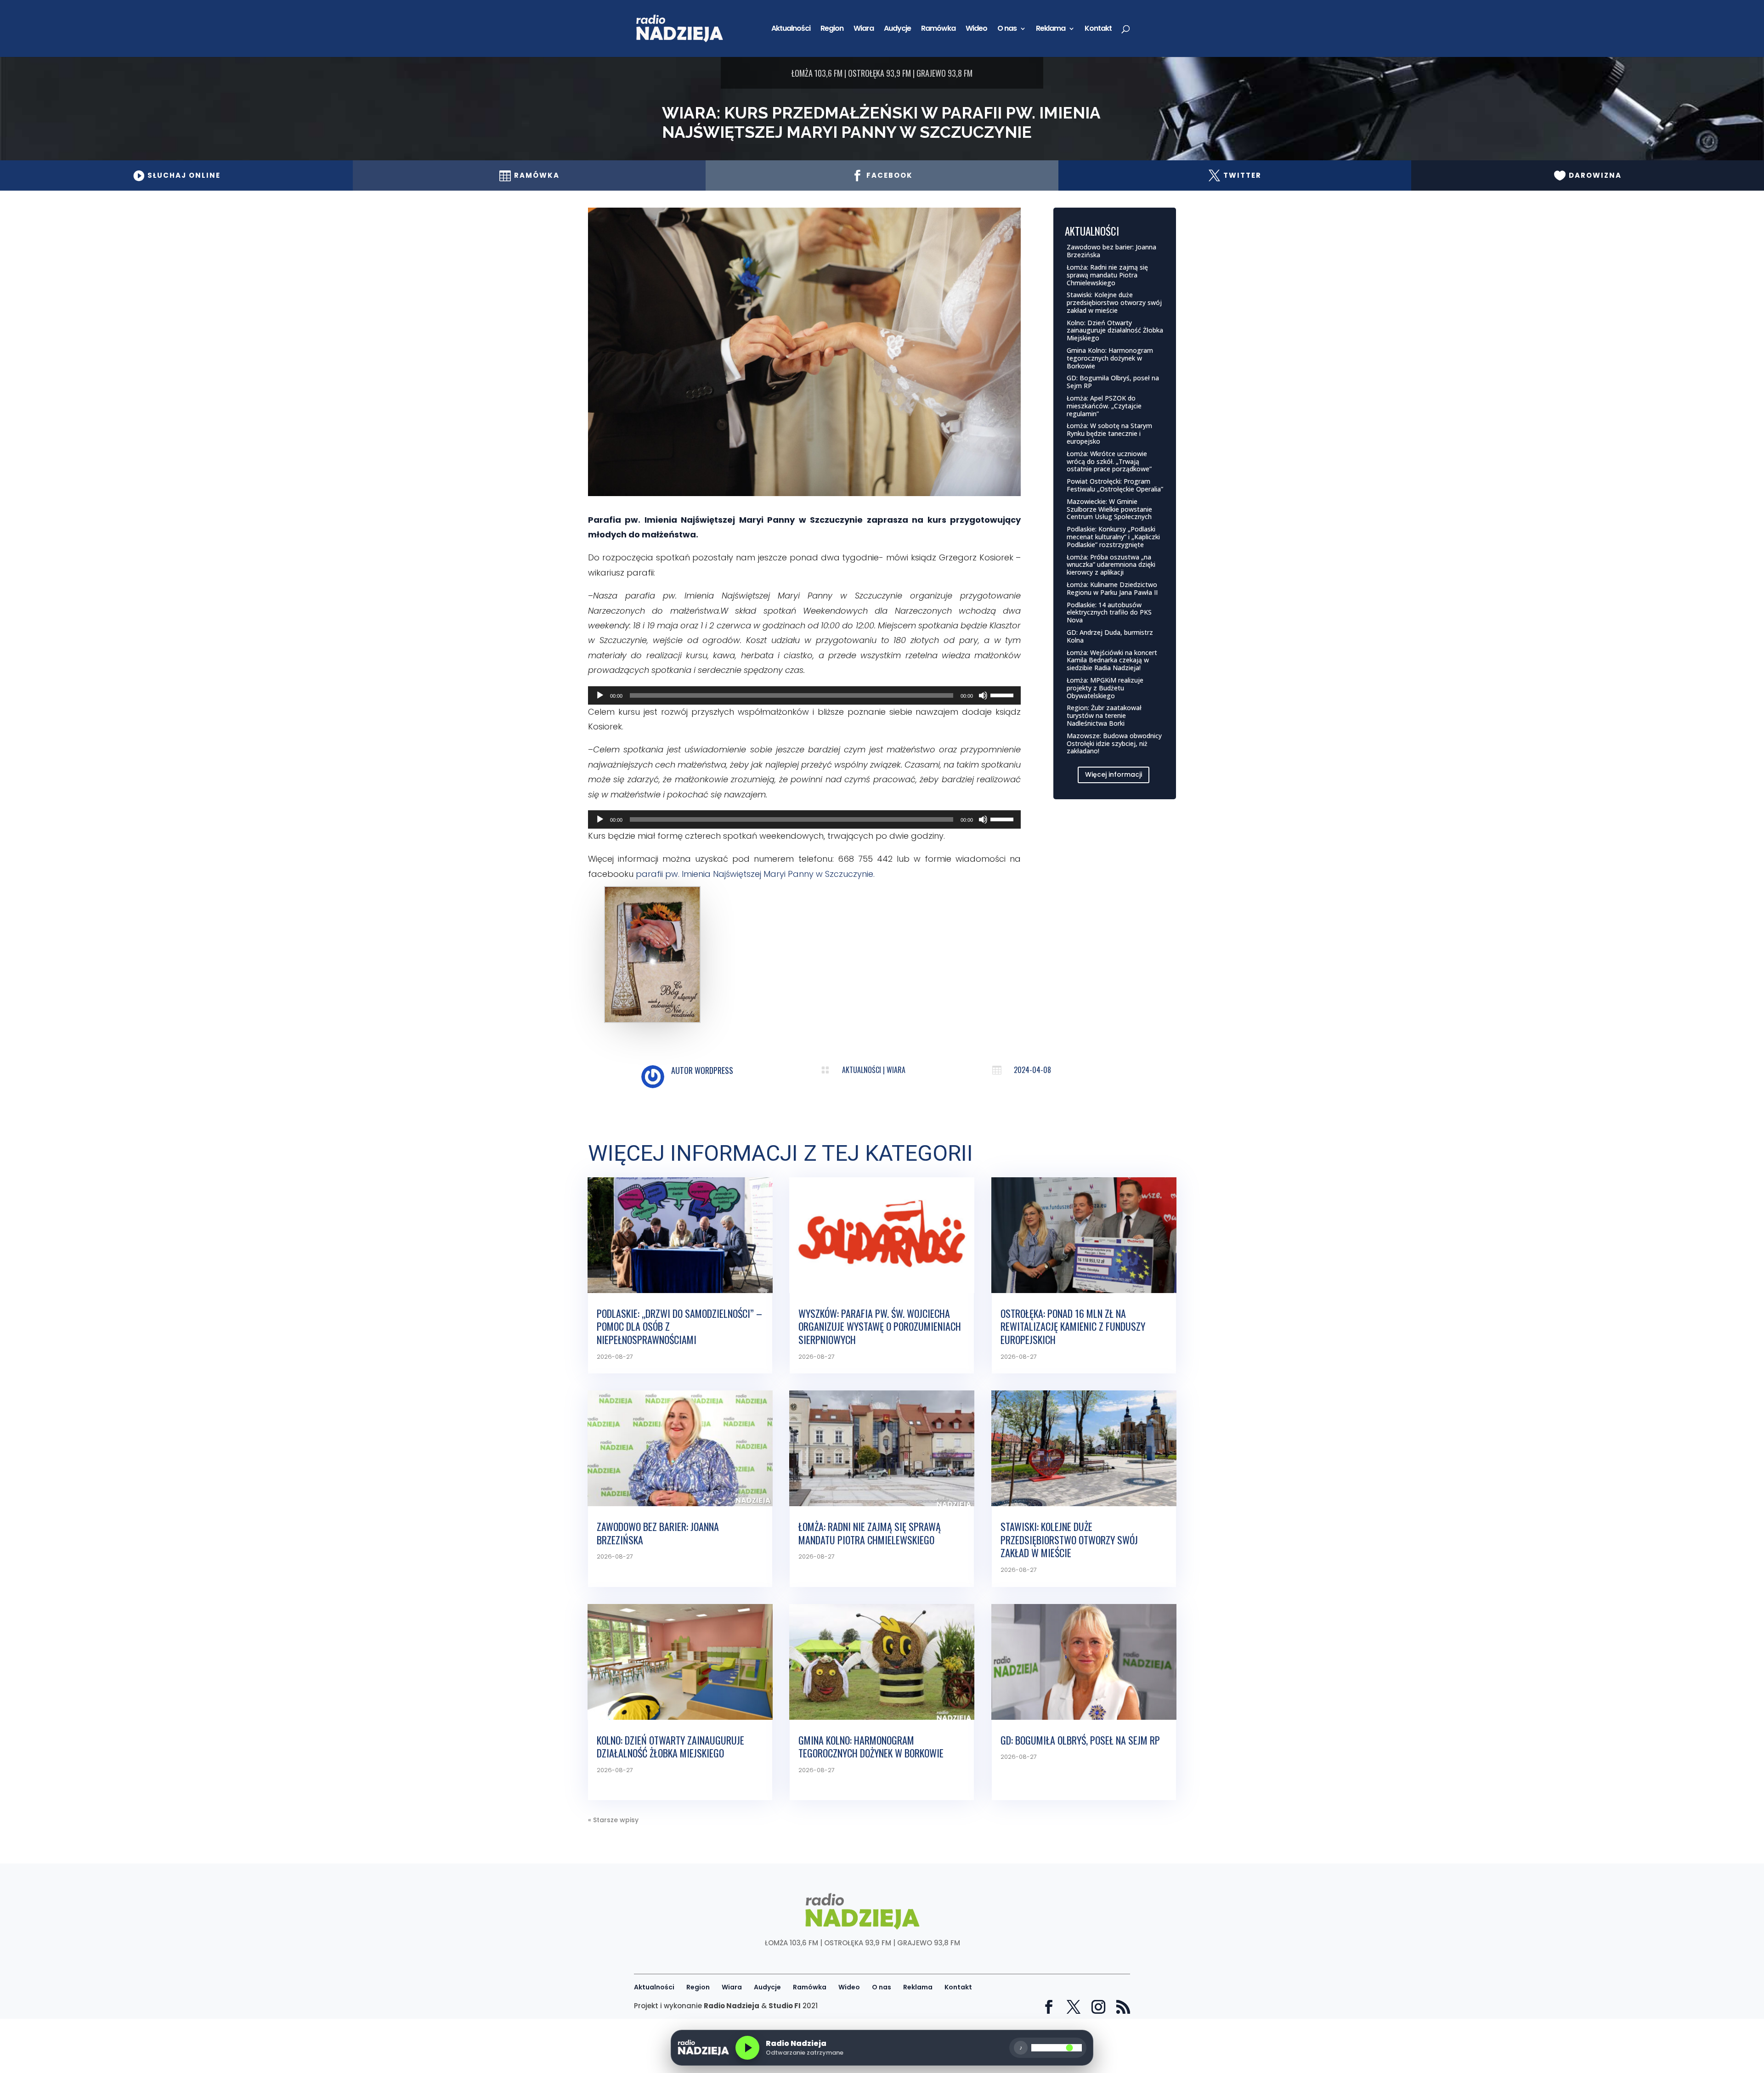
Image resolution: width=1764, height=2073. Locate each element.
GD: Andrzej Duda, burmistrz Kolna (1110, 636)
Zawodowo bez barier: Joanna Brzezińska (1111, 251)
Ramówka (938, 29)
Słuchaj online (177, 175)
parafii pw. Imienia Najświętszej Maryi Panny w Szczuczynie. (755, 874)
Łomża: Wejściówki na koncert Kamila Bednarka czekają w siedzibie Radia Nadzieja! (1112, 660)
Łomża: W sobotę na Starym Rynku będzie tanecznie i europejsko (1109, 433)
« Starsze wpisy (613, 1820)
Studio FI (785, 2006)
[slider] (1003, 695)
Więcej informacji (1114, 774)
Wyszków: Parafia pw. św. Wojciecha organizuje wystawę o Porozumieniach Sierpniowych (880, 1326)
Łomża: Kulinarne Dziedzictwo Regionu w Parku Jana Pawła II (1112, 588)
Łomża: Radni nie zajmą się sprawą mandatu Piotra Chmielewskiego (1107, 275)
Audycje (897, 29)
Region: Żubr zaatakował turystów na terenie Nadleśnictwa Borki (1104, 715)
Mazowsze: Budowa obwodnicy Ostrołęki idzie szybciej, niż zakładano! (1114, 743)
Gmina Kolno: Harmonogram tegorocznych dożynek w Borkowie (1110, 358)
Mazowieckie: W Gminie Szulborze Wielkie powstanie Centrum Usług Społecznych (1109, 509)
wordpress (714, 1070)
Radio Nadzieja (732, 2006)
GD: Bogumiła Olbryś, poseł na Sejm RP (1113, 382)
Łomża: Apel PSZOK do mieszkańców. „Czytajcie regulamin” (1104, 406)
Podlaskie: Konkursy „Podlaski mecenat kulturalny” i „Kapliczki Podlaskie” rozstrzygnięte (1113, 537)
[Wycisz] (983, 695)
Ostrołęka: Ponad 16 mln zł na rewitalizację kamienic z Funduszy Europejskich (1073, 1326)
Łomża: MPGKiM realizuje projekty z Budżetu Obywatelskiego (1105, 688)
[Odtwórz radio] (747, 2048)
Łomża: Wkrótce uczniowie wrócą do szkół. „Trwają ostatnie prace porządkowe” (1109, 461)
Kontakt (1098, 29)
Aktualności (791, 29)
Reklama (1051, 29)
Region (832, 29)
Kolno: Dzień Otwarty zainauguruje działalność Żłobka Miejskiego (1115, 330)
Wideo (976, 29)
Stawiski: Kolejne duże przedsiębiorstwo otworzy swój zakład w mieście (1114, 302)
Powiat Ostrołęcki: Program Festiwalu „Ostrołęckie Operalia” (1115, 485)
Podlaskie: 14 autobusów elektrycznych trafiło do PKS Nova (1109, 613)
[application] (804, 695)
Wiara (864, 29)
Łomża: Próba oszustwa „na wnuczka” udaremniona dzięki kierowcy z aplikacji (1111, 565)
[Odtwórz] (600, 695)
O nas (1007, 29)
